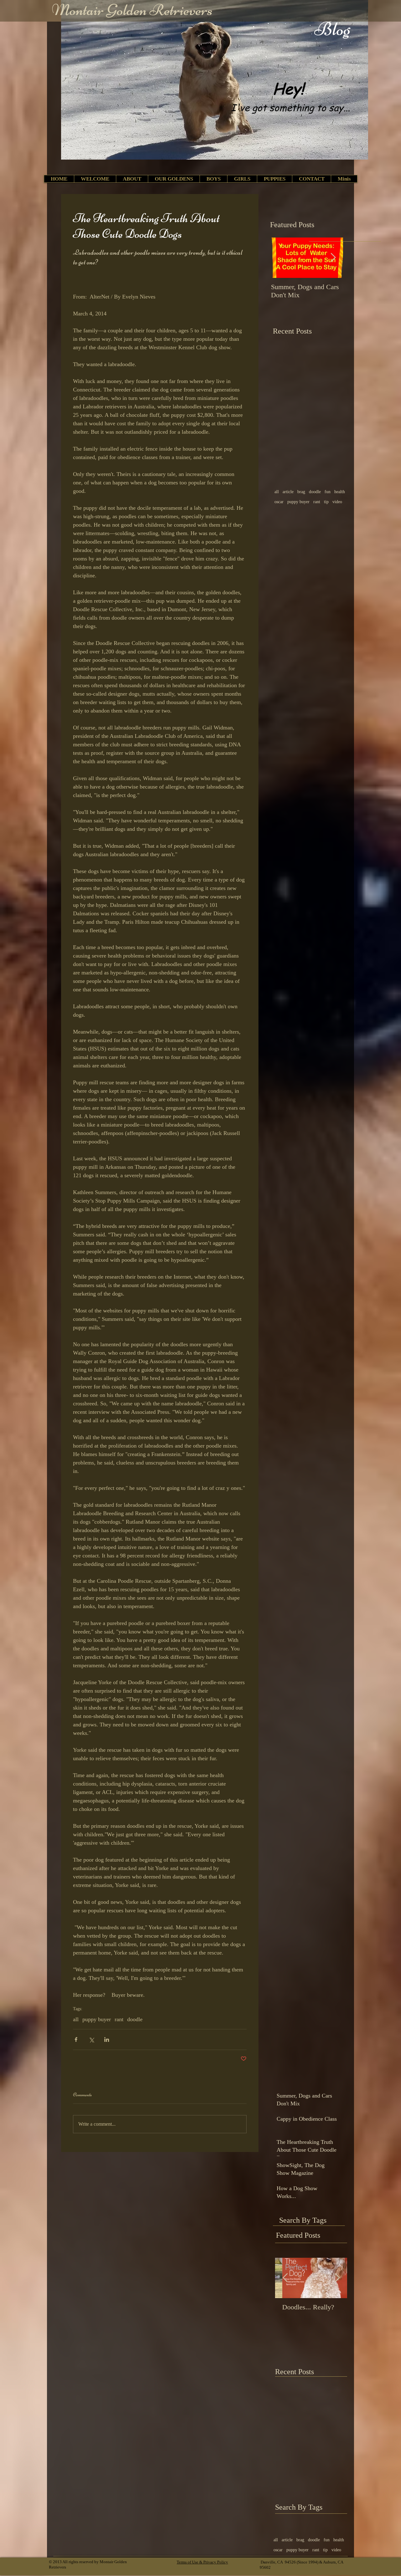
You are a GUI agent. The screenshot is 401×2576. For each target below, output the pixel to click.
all (76, 2019)
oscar (279, 502)
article (288, 492)
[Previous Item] (281, 258)
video (337, 502)
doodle (135, 2019)
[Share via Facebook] (76, 2039)
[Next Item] (333, 258)
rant (119, 2019)
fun (328, 492)
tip (326, 502)
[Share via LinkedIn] (107, 2039)
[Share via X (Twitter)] (91, 2039)
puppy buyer (97, 2019)
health (340, 492)
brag (301, 492)
